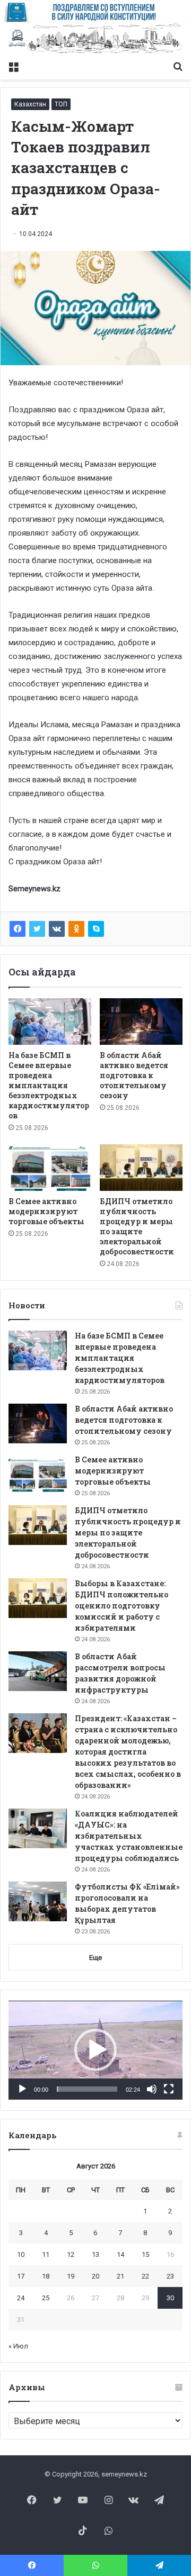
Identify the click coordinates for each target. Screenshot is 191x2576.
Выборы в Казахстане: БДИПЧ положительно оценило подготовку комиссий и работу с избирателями (121, 1606)
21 (120, 2276)
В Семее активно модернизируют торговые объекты (46, 1211)
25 (46, 2298)
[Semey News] (95, 39)
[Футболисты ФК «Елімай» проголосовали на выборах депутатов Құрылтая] (38, 1901)
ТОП (61, 104)
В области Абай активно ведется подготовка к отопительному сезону (134, 1075)
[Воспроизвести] (22, 2089)
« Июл (18, 2346)
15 (145, 2254)
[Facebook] (18, 929)
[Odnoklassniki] (76, 929)
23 (170, 2276)
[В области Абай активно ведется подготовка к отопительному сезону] (141, 1022)
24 (21, 2298)
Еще (95, 1958)
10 (21, 2254)
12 (71, 2254)
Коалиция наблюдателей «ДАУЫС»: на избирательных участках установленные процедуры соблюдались (129, 1836)
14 (120, 2254)
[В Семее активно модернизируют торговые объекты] (50, 1168)
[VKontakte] (57, 929)
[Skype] (96, 929)
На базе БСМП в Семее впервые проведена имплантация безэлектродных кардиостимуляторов (49, 1085)
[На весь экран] (169, 2089)
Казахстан (30, 104)
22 (145, 2276)
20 (95, 2276)
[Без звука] (152, 2089)
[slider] (87, 2089)
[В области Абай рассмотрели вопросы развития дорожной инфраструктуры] (38, 1671)
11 (46, 2254)
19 (71, 2276)
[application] (95, 2050)
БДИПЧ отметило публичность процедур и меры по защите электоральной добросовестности (137, 1226)
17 (21, 2276)
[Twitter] (37, 929)
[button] (95, 2050)
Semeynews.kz (34, 889)
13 (95, 2254)
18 (46, 2276)
